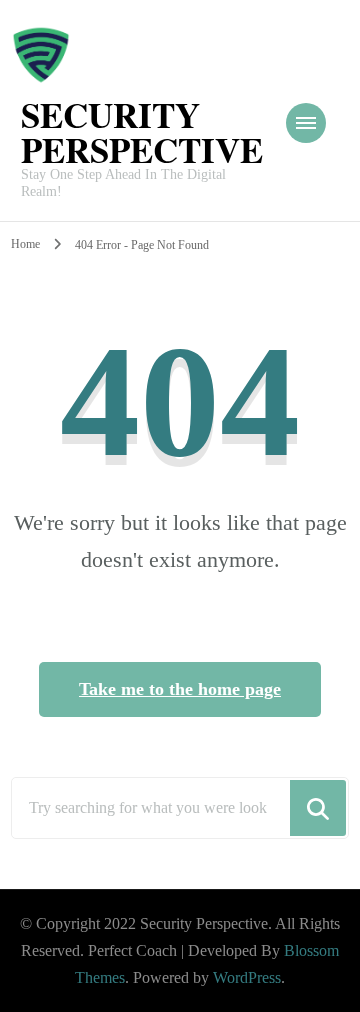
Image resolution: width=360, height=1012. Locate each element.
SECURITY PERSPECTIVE (142, 132)
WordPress (247, 977)
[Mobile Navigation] (306, 123)
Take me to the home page (180, 689)
